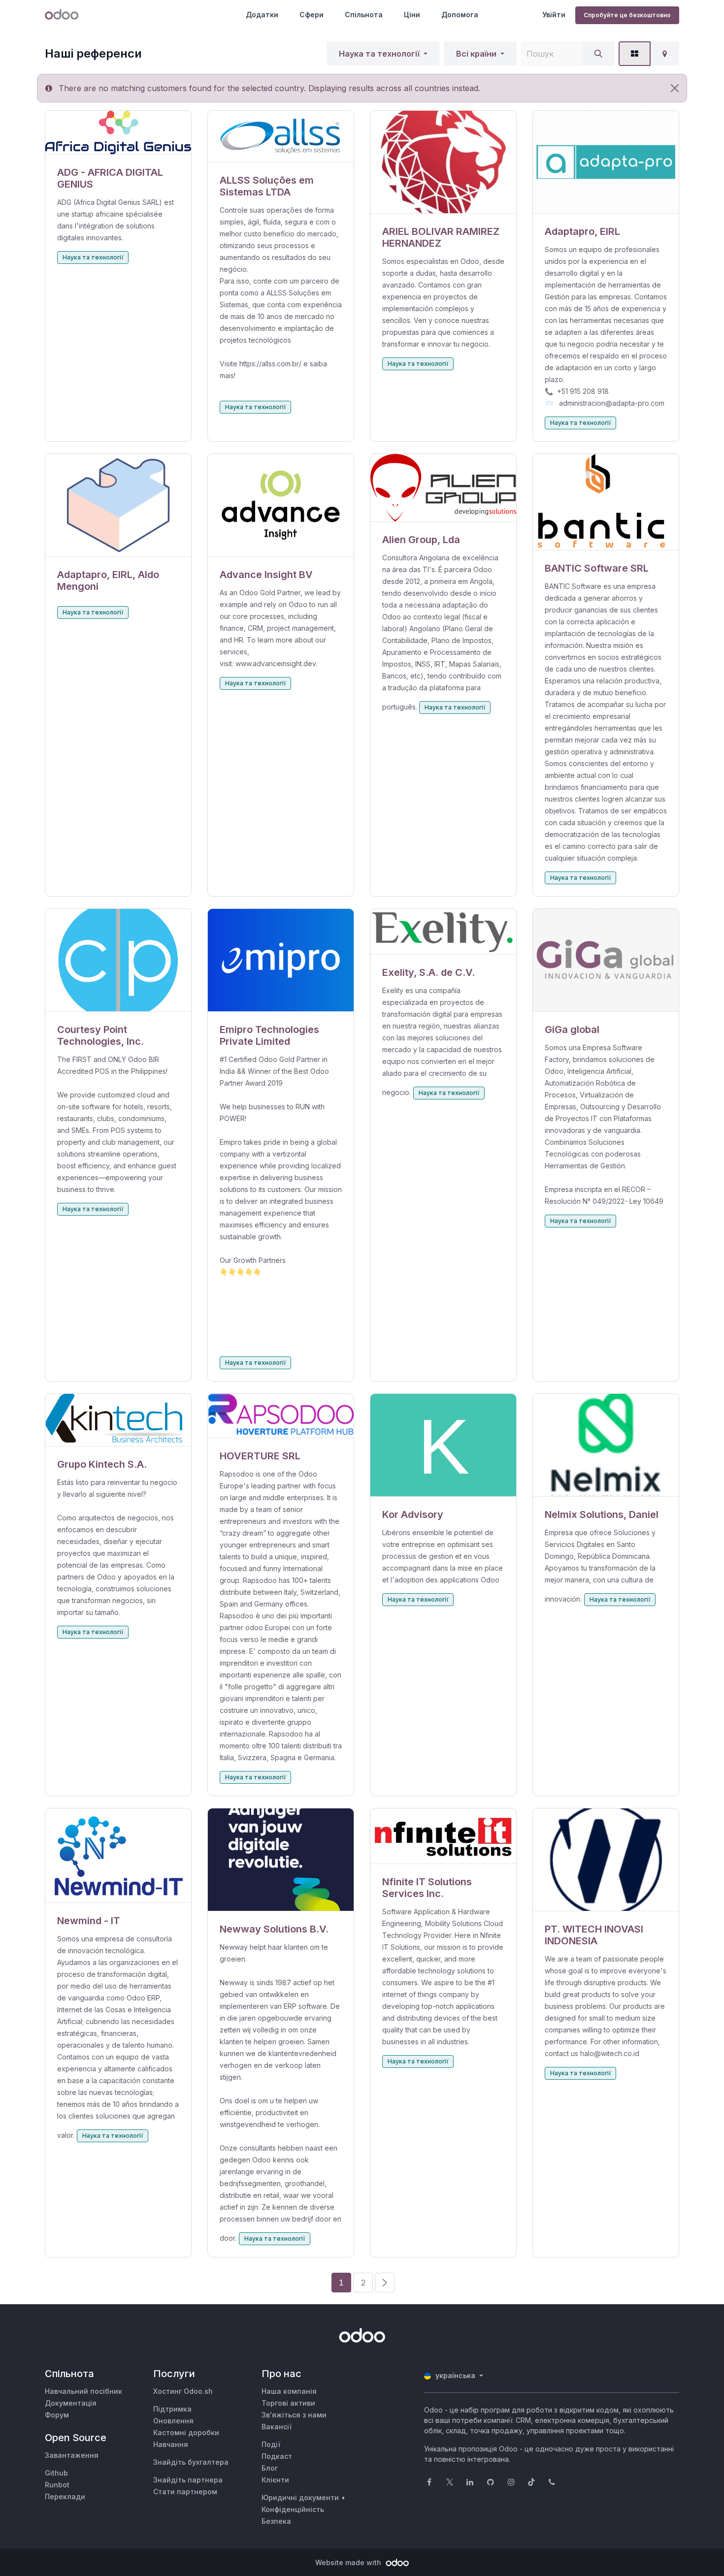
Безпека (276, 2521)
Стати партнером (185, 2492)
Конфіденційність (293, 2509)
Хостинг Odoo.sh (183, 2391)
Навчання (171, 2444)
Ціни (412, 15)
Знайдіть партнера (188, 2480)
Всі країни (476, 54)
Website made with (349, 2562)
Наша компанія (289, 2391)
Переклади (65, 2496)
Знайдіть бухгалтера (191, 2462)
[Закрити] (675, 88)
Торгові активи (288, 2403)
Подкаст (277, 2456)
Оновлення (173, 2421)
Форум (57, 2415)
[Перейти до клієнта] (118, 133)
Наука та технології (379, 54)
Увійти (554, 15)
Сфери (312, 15)
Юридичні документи (300, 2497)
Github (56, 2473)
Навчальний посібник (83, 2391)
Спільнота (364, 15)
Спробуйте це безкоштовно (627, 15)
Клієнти (275, 2480)
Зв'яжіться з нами (294, 2415)
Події (271, 2444)
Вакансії (277, 2427)
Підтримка (172, 2409)
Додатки (262, 15)
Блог (270, 2468)
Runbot (57, 2485)
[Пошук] (598, 54)
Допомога (460, 15)
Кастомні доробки (186, 2432)
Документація (71, 2403)
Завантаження (72, 2455)
